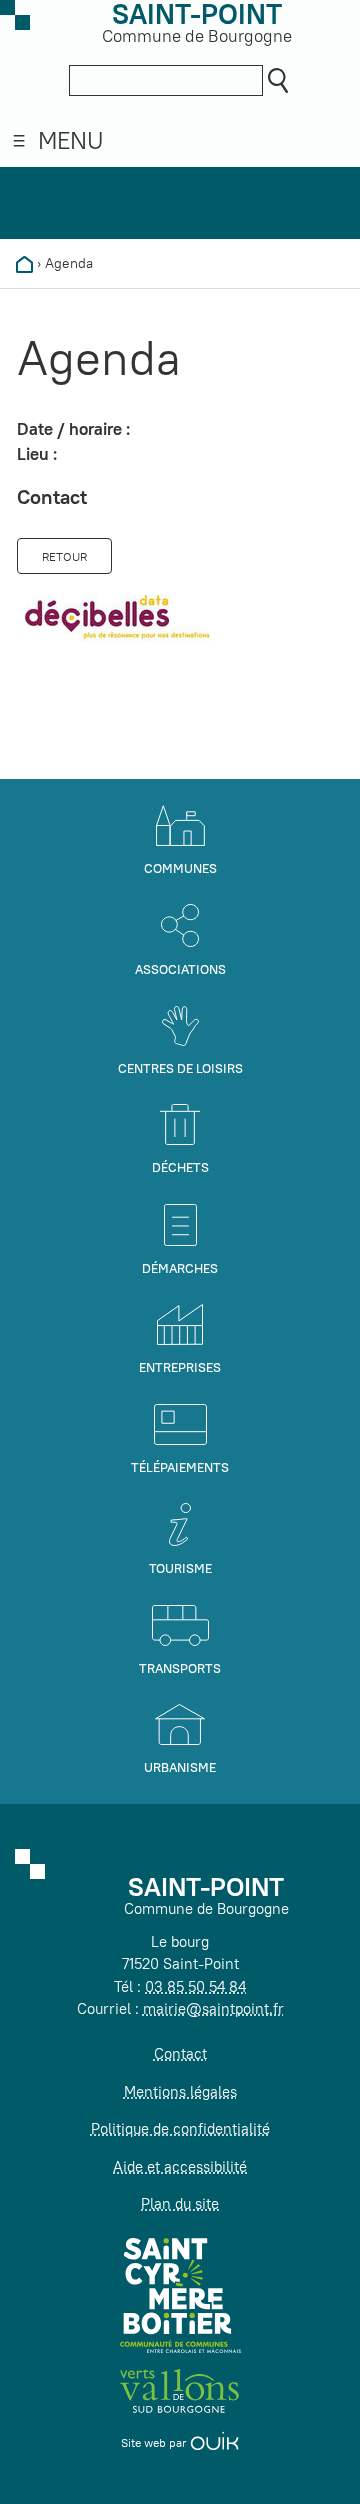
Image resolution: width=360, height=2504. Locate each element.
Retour (64, 556)
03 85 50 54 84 (195, 1986)
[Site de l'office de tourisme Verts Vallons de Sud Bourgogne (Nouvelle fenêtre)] (180, 2389)
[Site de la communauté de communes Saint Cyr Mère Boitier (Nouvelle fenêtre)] (180, 2294)
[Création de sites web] (214, 2442)
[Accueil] (24, 263)
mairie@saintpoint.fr (213, 2008)
